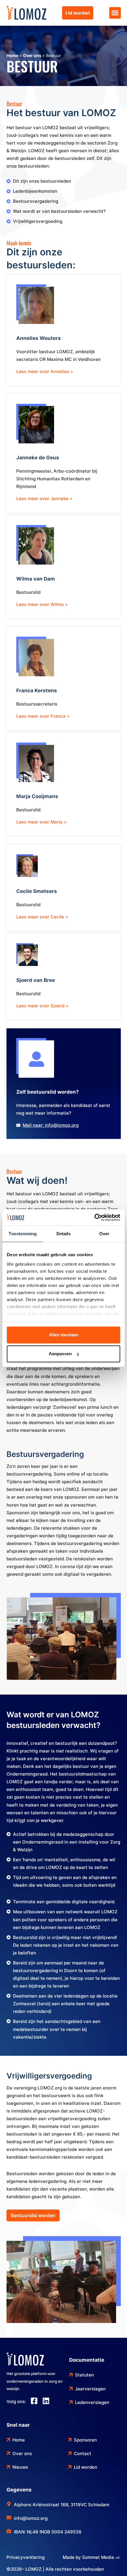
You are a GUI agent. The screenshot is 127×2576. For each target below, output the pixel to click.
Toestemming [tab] (23, 1234)
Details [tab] (64, 1234)
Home (12, 55)
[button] (115, 13)
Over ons (32, 55)
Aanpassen (60, 1354)
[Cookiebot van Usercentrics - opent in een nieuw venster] (94, 1218)
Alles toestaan (64, 1335)
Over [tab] (104, 1234)
